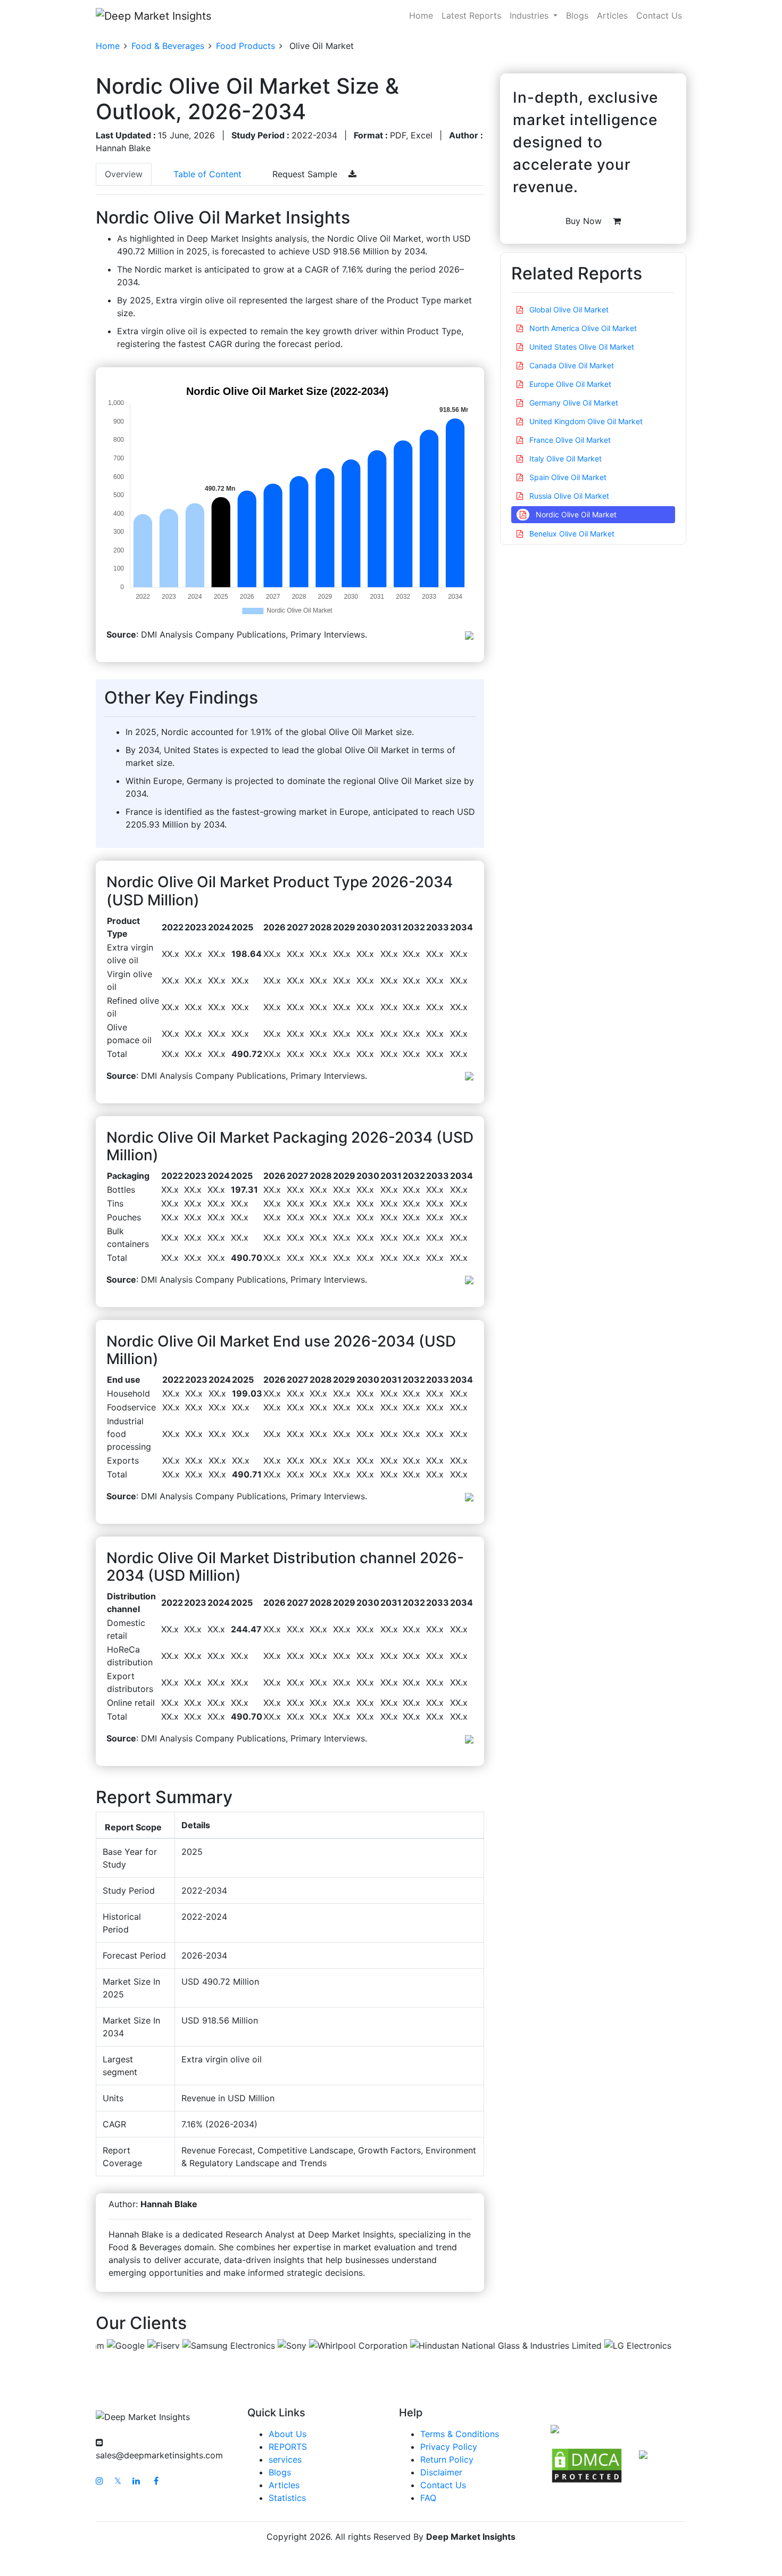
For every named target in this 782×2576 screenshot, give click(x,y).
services (285, 2459)
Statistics (287, 2498)
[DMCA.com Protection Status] (587, 2465)
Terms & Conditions (460, 2434)
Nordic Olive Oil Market (575, 514)
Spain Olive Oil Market (567, 477)
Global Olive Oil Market (568, 309)
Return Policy (447, 2459)
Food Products (246, 46)
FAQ (428, 2498)
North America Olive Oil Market (582, 328)
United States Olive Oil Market (581, 347)
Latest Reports (471, 15)
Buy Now (585, 221)
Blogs (577, 15)
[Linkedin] (136, 2481)
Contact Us (659, 15)
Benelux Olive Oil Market (571, 534)
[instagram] (99, 2481)
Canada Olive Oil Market (571, 365)
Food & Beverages (168, 46)
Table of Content (207, 174)
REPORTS (288, 2447)
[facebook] (156, 2481)
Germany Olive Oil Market (573, 403)
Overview (124, 174)
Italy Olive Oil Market (564, 459)
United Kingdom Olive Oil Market (585, 421)
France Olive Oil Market (569, 440)
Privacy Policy (449, 2447)
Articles (612, 15)
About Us (288, 2434)
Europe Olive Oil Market (569, 384)
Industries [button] (530, 15)
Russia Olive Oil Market (568, 496)
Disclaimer (441, 2472)
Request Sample (306, 174)
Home (421, 15)
